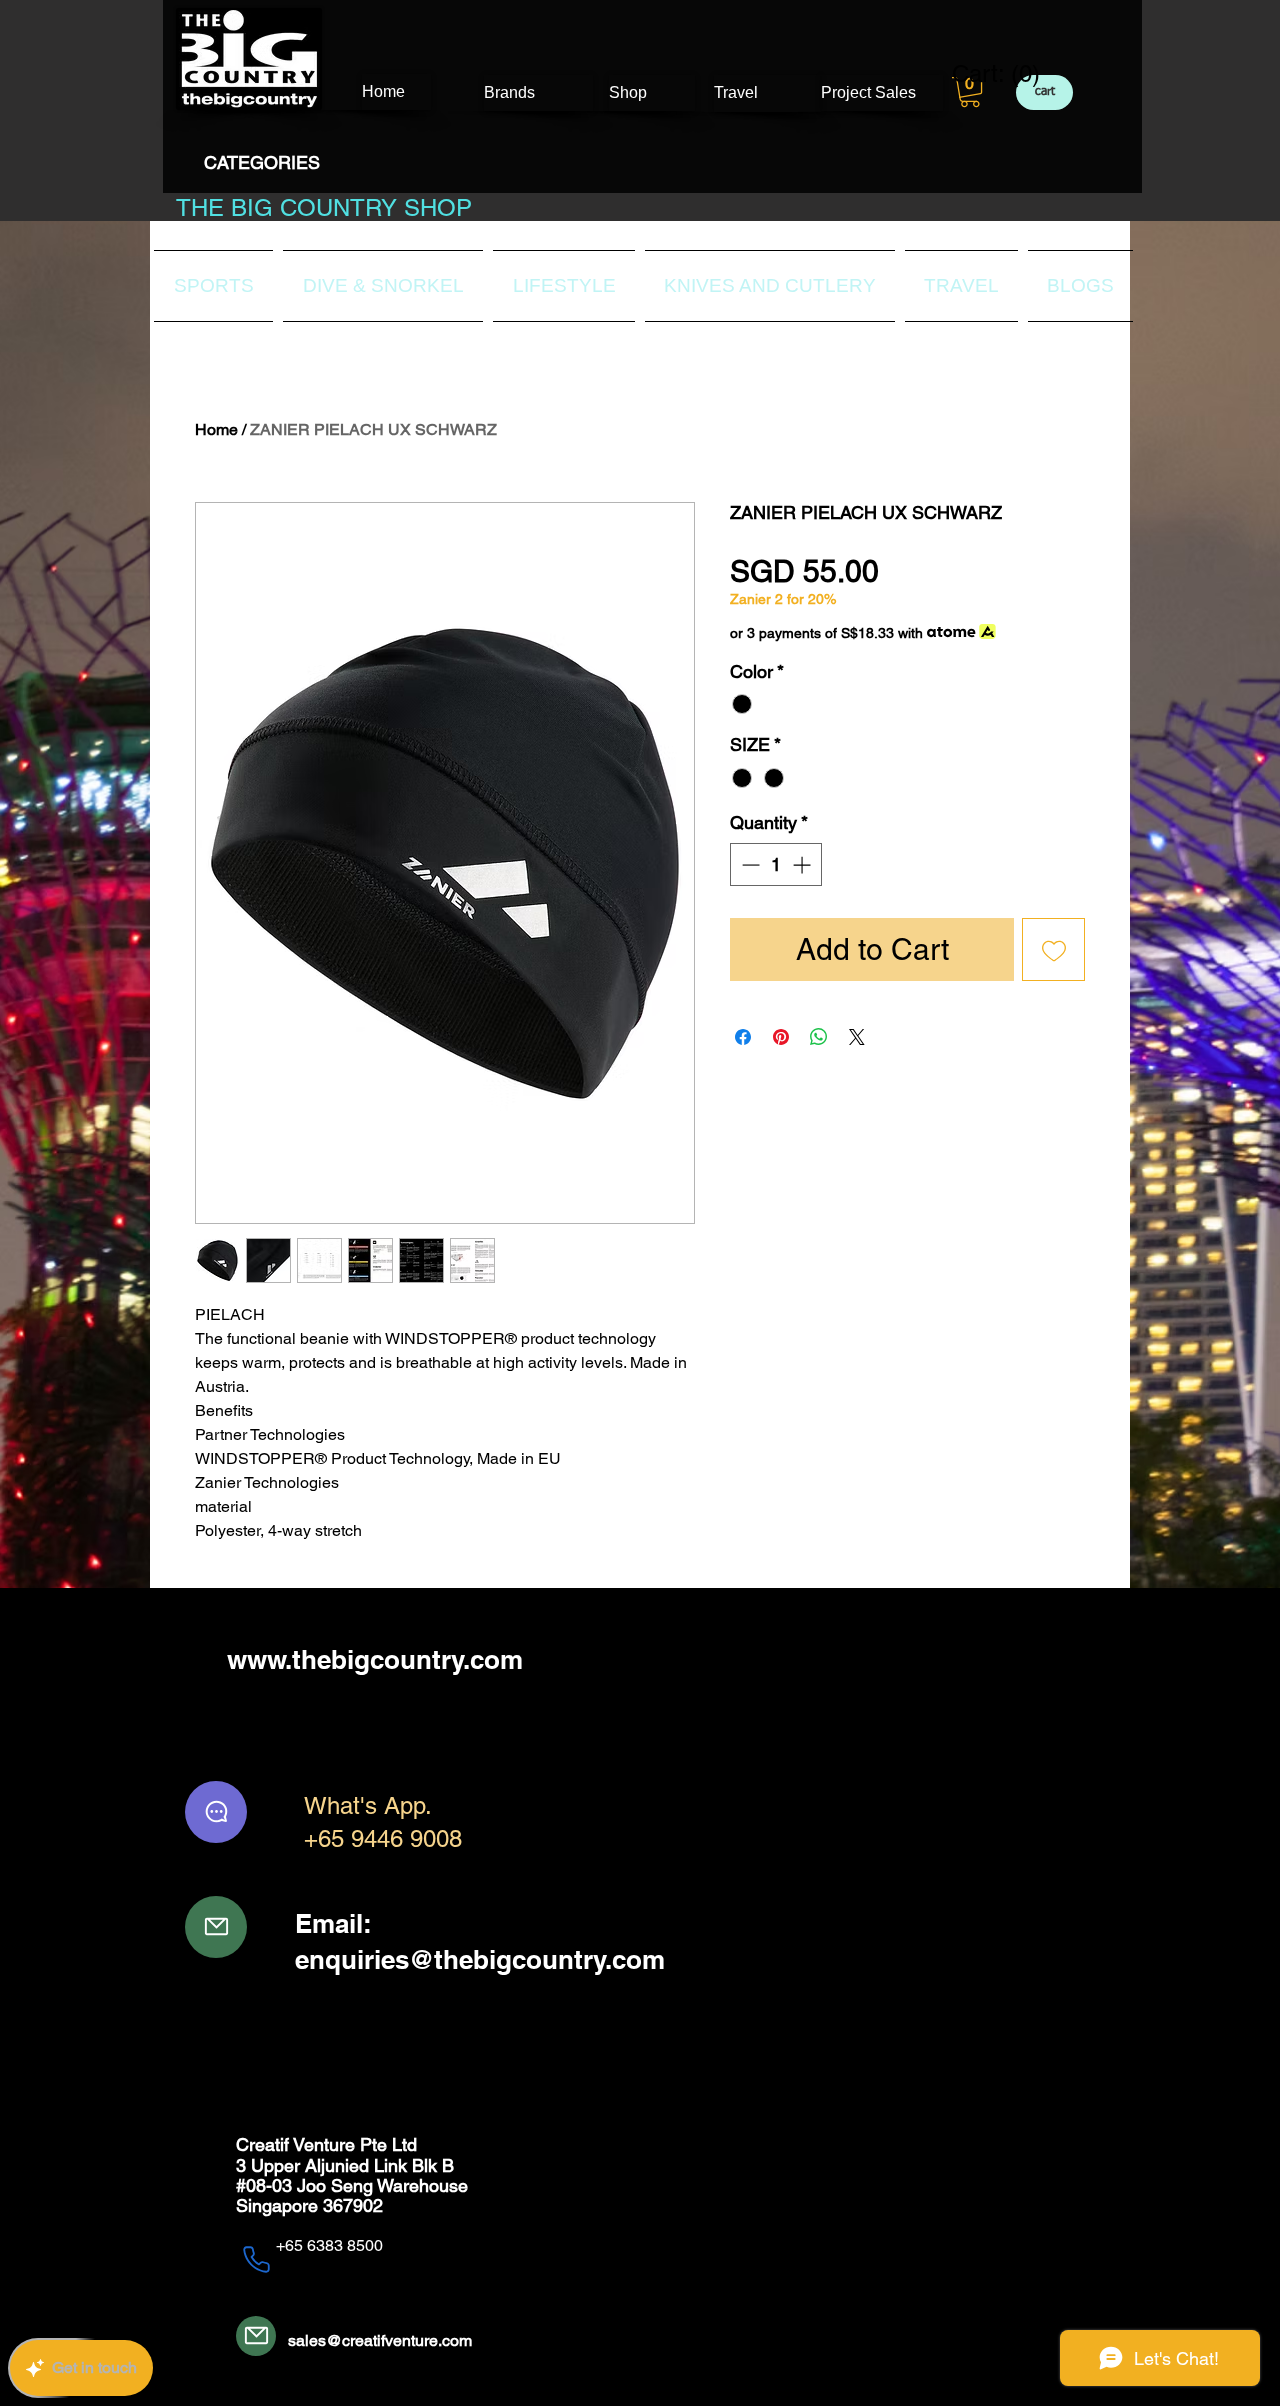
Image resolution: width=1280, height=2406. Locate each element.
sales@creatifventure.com (380, 2340)
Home (216, 429)
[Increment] (803, 864)
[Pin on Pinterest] (781, 1037)
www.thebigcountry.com (375, 1659)
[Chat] (216, 1812)
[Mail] (216, 1927)
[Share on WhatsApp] (819, 1037)
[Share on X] (857, 1037)
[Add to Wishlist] (1053, 949)
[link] (983, 74)
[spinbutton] (776, 864)
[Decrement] (748, 864)
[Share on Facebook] (743, 1037)
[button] (970, 92)
